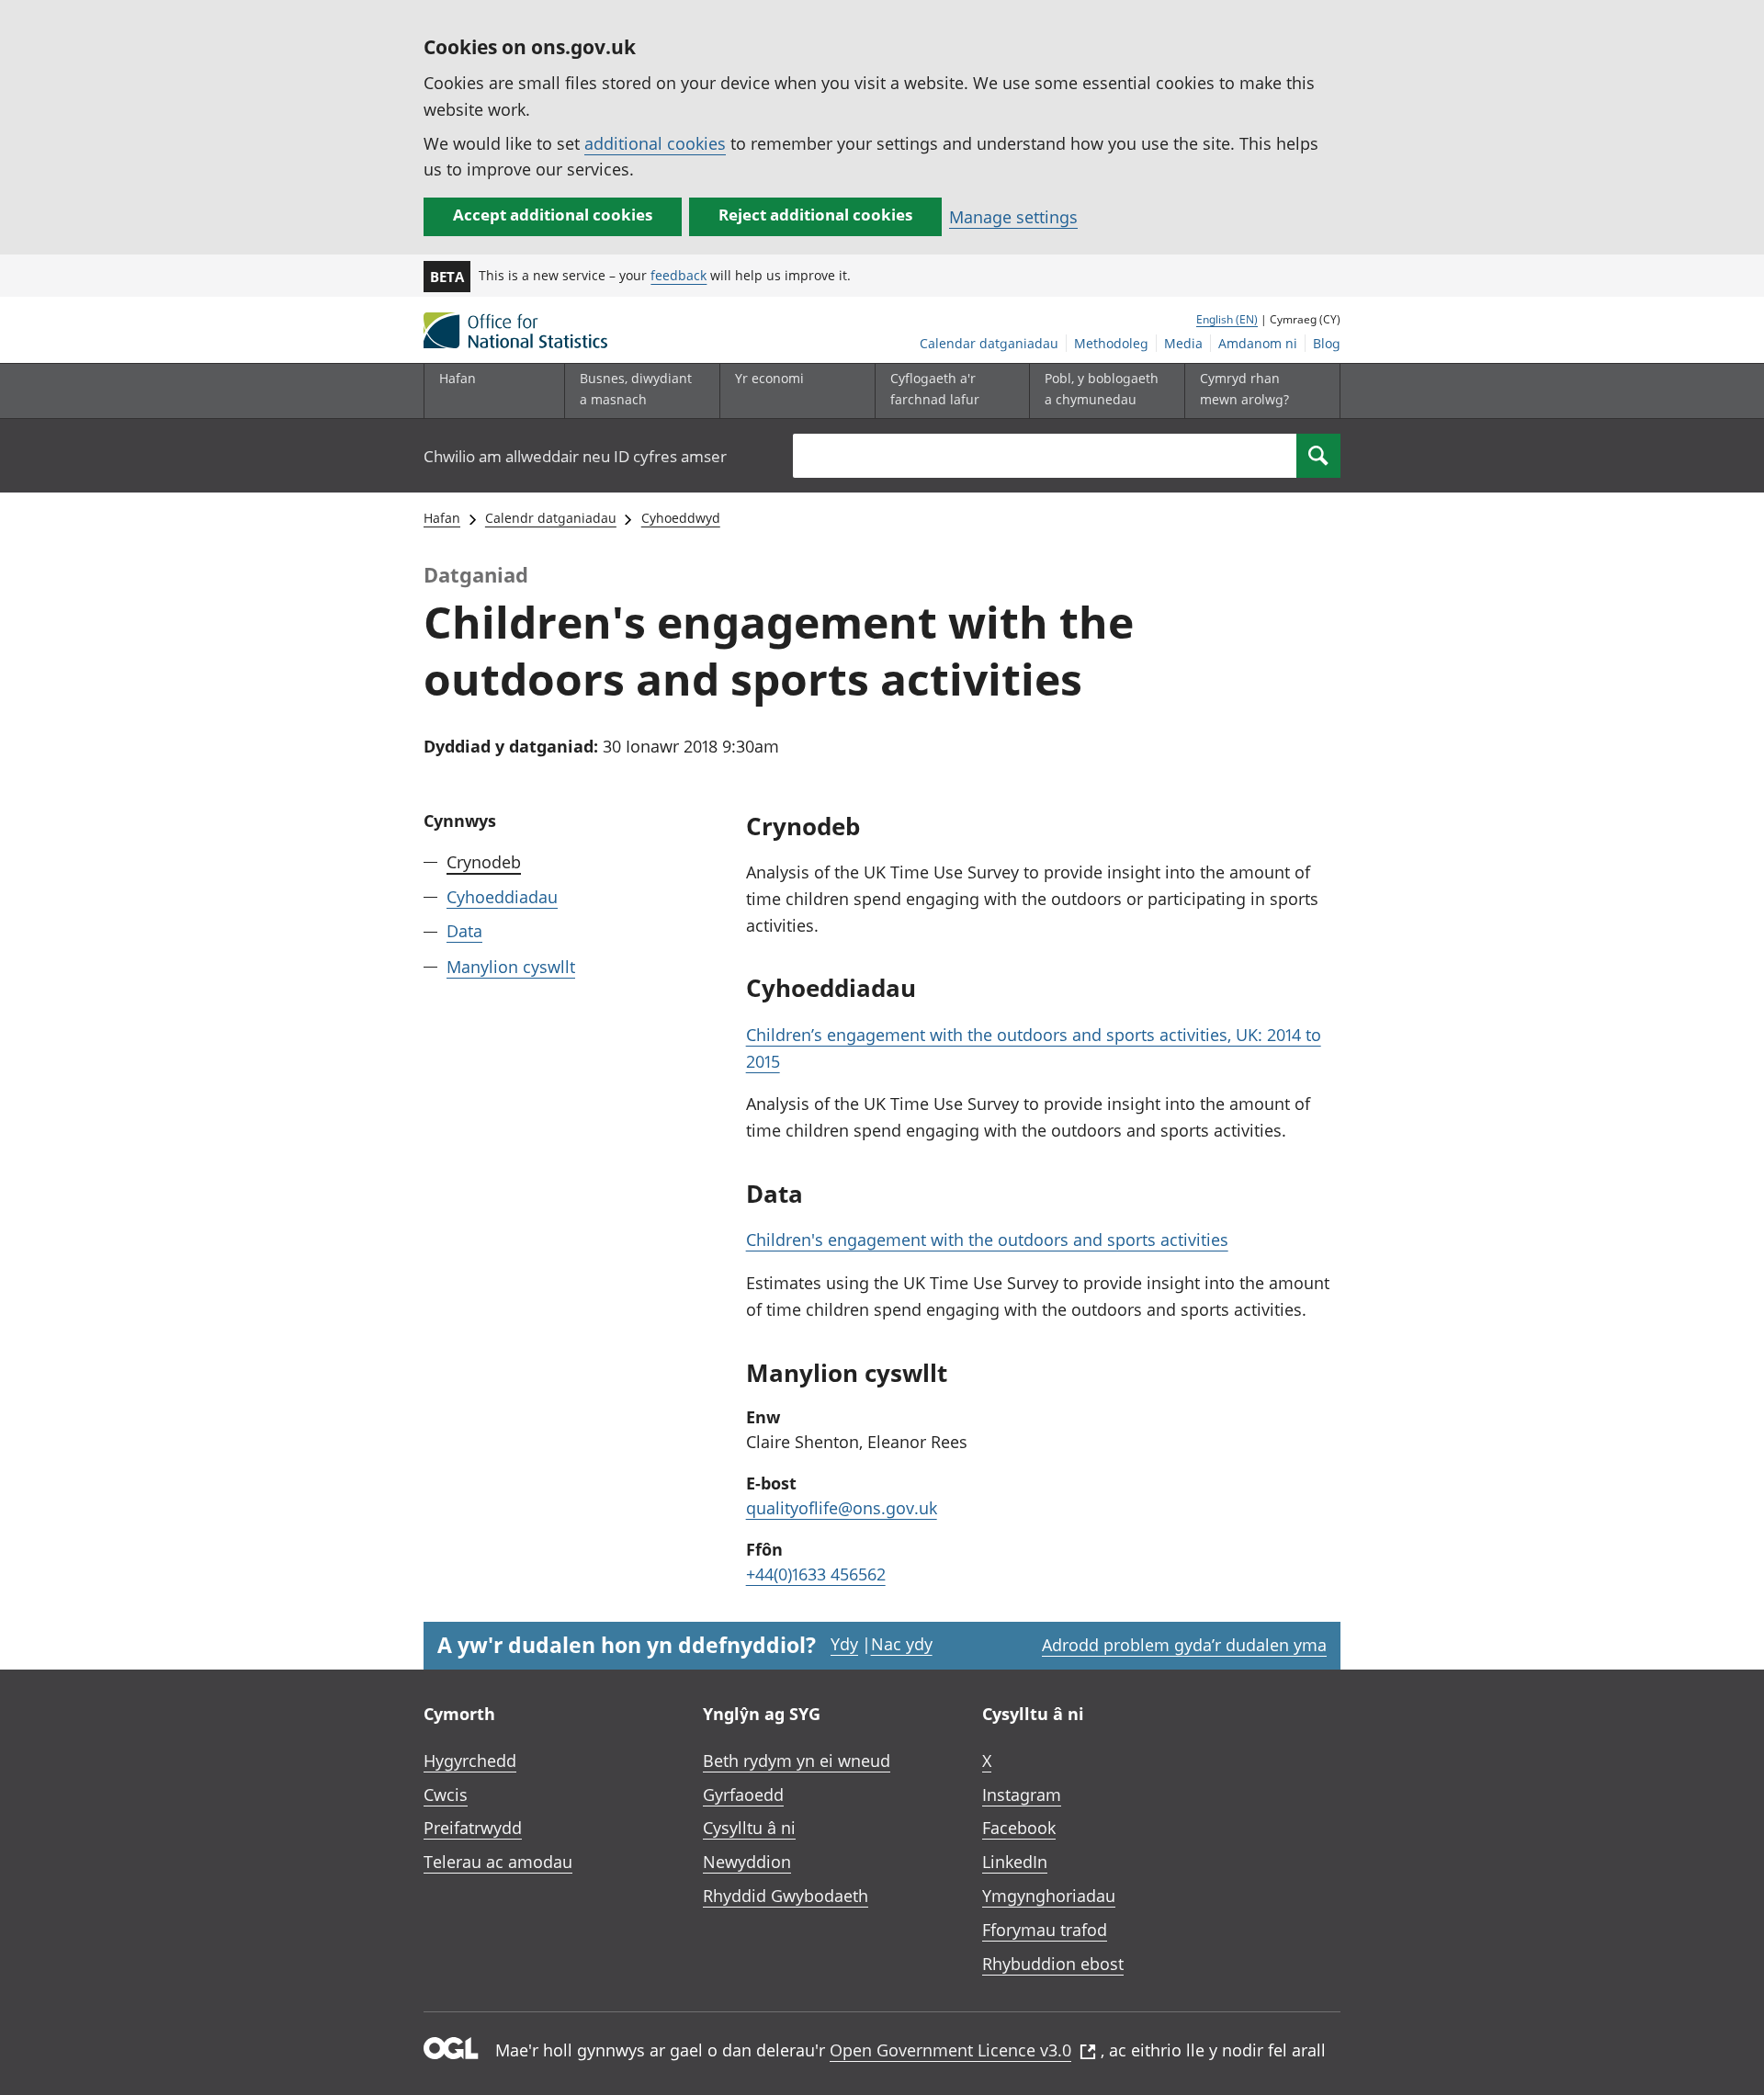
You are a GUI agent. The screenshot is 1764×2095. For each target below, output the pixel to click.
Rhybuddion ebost (1053, 1964)
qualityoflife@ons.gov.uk (842, 1508)
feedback (678, 275)
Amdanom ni (1258, 343)
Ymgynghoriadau (1049, 1896)
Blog (1327, 343)
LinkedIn (1015, 1862)
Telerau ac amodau (498, 1862)
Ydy (844, 1644)
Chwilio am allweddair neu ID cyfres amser (575, 456)
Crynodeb (484, 862)
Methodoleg (1111, 343)
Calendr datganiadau (551, 518)
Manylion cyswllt (511, 966)
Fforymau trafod (1045, 1930)
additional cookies (655, 143)
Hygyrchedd (470, 1761)
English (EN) (1227, 319)
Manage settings (1013, 217)
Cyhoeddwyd (681, 518)
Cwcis (446, 1795)
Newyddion (747, 1862)
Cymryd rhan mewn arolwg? (1244, 388)
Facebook (1019, 1828)
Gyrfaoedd (743, 1795)
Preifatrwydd (473, 1828)
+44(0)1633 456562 (816, 1574)
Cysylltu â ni (749, 1828)
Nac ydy (902, 1644)
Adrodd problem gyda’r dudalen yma (1184, 1645)
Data (464, 931)
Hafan (458, 378)
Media (1183, 343)
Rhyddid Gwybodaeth (786, 1896)
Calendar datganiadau (989, 343)
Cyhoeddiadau (502, 897)
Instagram (1022, 1795)
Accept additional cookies (553, 215)
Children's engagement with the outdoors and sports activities (987, 1240)
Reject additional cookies (815, 215)
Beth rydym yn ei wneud (797, 1761)
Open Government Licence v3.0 (950, 2050)
